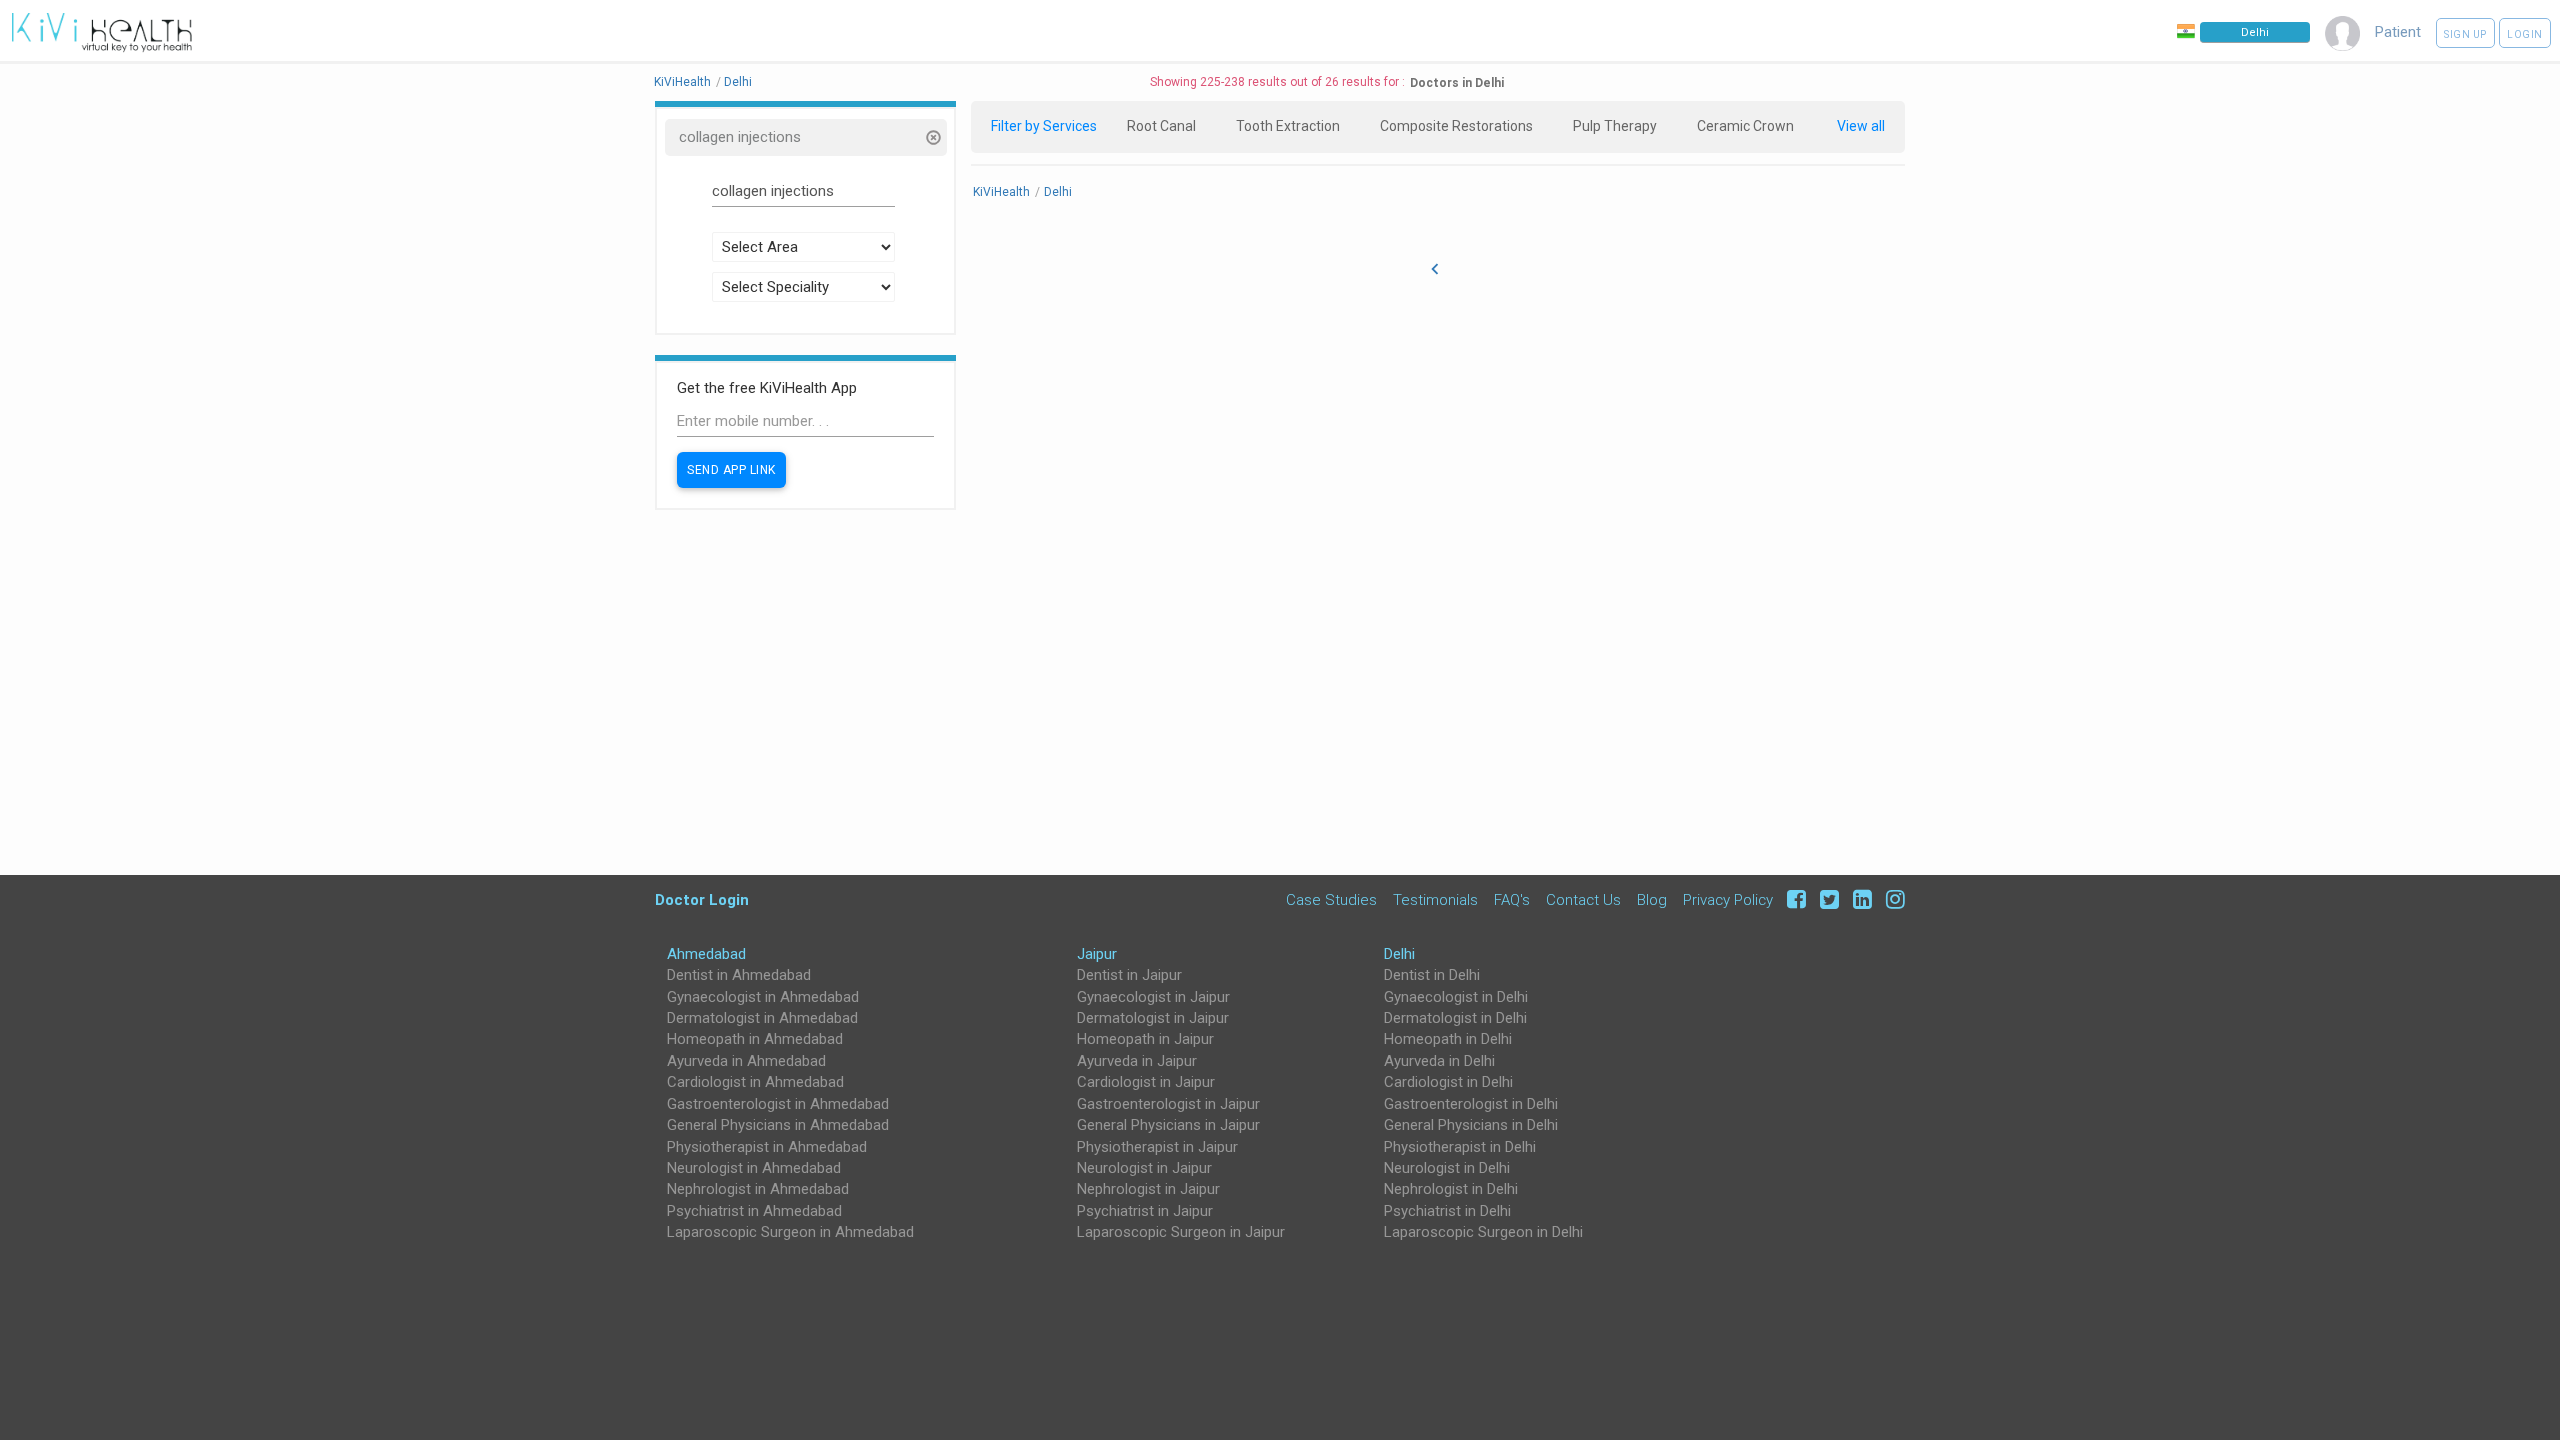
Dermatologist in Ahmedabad (762, 1018)
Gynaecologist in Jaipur (1153, 997)
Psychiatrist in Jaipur (1145, 1211)
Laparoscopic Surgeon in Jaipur (1181, 1232)
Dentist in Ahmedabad (739, 975)
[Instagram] (1890, 899)
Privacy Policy (1728, 899)
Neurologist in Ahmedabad (754, 1168)
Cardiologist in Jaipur (1146, 1082)
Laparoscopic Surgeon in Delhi (1483, 1232)
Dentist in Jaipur (1129, 975)
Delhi (1399, 954)
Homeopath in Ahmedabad (755, 1039)
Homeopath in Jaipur (1145, 1039)
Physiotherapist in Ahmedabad (767, 1147)
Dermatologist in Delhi (1455, 1018)
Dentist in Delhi (1432, 975)
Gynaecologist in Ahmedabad (763, 997)
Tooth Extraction (1288, 126)
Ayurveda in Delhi (1439, 1061)
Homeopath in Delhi (1448, 1039)
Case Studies (1331, 899)
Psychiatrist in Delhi (1447, 1211)
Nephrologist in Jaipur (1148, 1189)
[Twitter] (1826, 899)
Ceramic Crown (1745, 126)
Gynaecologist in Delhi (1456, 997)
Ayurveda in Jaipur (1137, 1061)
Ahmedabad (706, 954)
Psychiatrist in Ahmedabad (754, 1211)
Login (2525, 34)
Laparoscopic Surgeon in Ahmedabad (790, 1232)
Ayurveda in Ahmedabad (746, 1061)
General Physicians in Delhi (1471, 1125)
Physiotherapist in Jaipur (1157, 1147)
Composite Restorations (1456, 126)
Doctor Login (702, 899)
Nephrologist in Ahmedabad (758, 1189)
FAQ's (1512, 899)
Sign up (2465, 34)
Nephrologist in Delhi (1451, 1189)
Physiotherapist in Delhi (1460, 1147)
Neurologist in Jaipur (1144, 1168)
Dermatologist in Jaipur (1153, 1018)
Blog (1652, 899)
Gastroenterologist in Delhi (1471, 1104)
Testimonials (1435, 899)
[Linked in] (1859, 899)
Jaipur (1097, 954)
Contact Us (1583, 899)
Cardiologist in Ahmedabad (755, 1082)
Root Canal (1161, 126)
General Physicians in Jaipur (1168, 1125)
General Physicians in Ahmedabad (778, 1125)
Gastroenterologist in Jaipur (1168, 1104)
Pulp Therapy (1615, 126)
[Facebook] (1793, 899)
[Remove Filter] (932, 139)
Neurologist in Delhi (1447, 1168)
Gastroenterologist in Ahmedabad (778, 1104)
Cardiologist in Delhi (1448, 1082)
